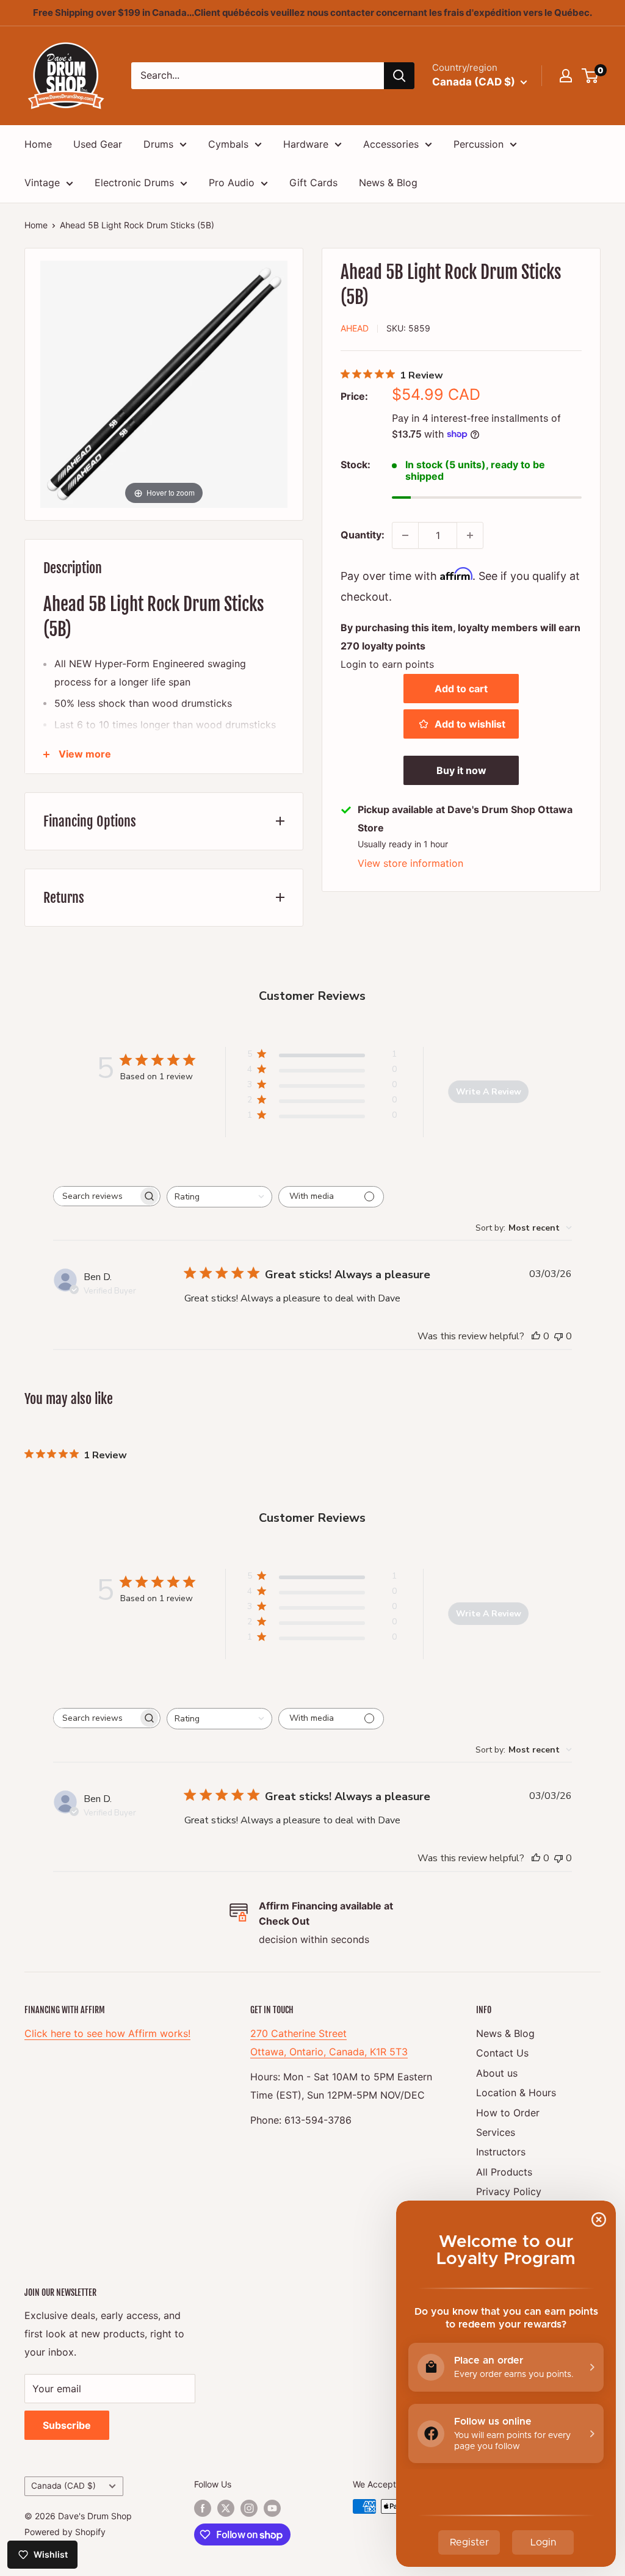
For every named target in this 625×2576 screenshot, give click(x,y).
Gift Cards (313, 183)
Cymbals (228, 144)
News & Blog (388, 183)
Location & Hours (516, 2093)
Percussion (479, 144)
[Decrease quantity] (405, 535)
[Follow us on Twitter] (226, 2508)
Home (38, 144)
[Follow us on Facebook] (203, 2508)
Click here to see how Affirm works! (107, 2033)
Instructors (501, 2152)
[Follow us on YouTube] (272, 2508)
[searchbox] (96, 1196)
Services (496, 2132)
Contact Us (502, 2053)
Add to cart (461, 689)
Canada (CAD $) (63, 2486)
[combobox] (219, 1197)
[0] (591, 76)
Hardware (306, 144)
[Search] (399, 76)
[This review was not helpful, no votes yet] (558, 1336)
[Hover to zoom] (164, 383)
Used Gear (98, 144)
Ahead (355, 328)
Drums (158, 144)
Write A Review (489, 1092)
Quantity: (363, 535)
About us (497, 2073)
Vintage (42, 183)
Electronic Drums (134, 183)
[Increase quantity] (470, 535)
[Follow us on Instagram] (249, 2508)
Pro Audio (232, 183)
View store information (410, 863)
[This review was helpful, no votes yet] (536, 1336)
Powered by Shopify (65, 2532)
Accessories (391, 144)
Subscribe (67, 2425)
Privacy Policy (509, 2191)
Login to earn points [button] (387, 664)
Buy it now (461, 770)
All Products (504, 2172)
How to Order (508, 2113)
